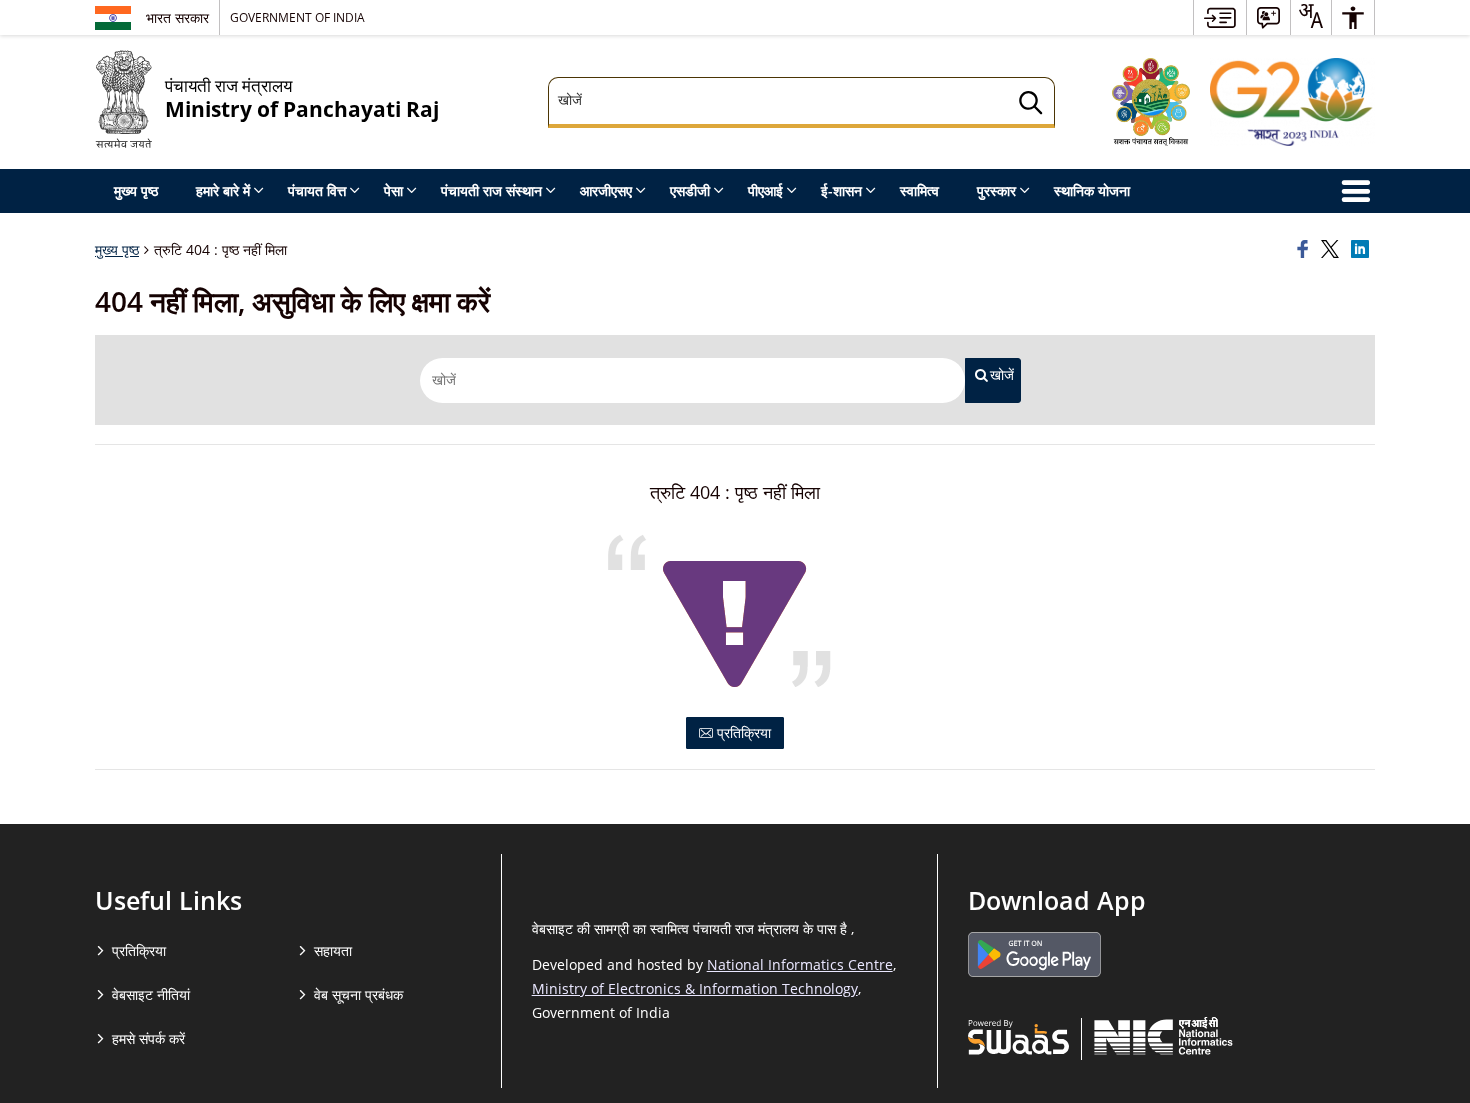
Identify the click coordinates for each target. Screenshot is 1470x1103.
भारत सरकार (177, 17)
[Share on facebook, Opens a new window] (1306, 250)
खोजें (1002, 375)
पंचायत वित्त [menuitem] (317, 190)
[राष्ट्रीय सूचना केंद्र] (1163, 1036)
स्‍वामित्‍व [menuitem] (919, 190)
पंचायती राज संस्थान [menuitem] (491, 190)
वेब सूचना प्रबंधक (358, 994)
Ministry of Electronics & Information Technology (695, 988)
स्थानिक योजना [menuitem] (1092, 190)
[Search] (1031, 105)
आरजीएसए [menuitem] (606, 190)
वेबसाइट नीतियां (151, 994)
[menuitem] (1220, 17)
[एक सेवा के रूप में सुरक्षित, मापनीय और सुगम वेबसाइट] (1018, 1036)
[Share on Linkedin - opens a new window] (1363, 250)
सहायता (333, 950)
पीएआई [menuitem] (765, 190)
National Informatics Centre (800, 964)
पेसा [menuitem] (393, 190)
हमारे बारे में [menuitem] (223, 190)
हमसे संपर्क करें (148, 1038)
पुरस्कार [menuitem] (996, 190)
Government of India (297, 17)
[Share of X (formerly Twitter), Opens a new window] (1333, 250)
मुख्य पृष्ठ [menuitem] (136, 190)
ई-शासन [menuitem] (841, 190)
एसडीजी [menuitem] (690, 190)
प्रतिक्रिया (742, 732)
